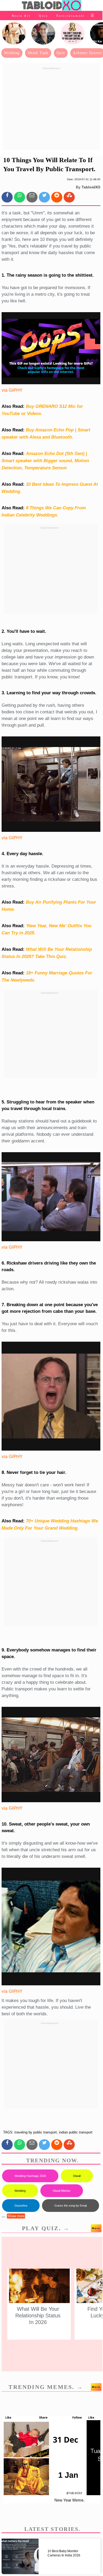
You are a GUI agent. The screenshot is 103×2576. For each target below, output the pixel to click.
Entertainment (71, 16)
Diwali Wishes (62, 2191)
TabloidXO (91, 187)
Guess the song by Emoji (71, 2206)
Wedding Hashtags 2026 (30, 2176)
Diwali (77, 2176)
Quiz (43, 16)
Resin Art (21, 16)
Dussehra (21, 2206)
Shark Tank (38, 53)
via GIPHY (12, 390)
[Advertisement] (51, 109)
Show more (16, 2216)
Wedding (12, 53)
